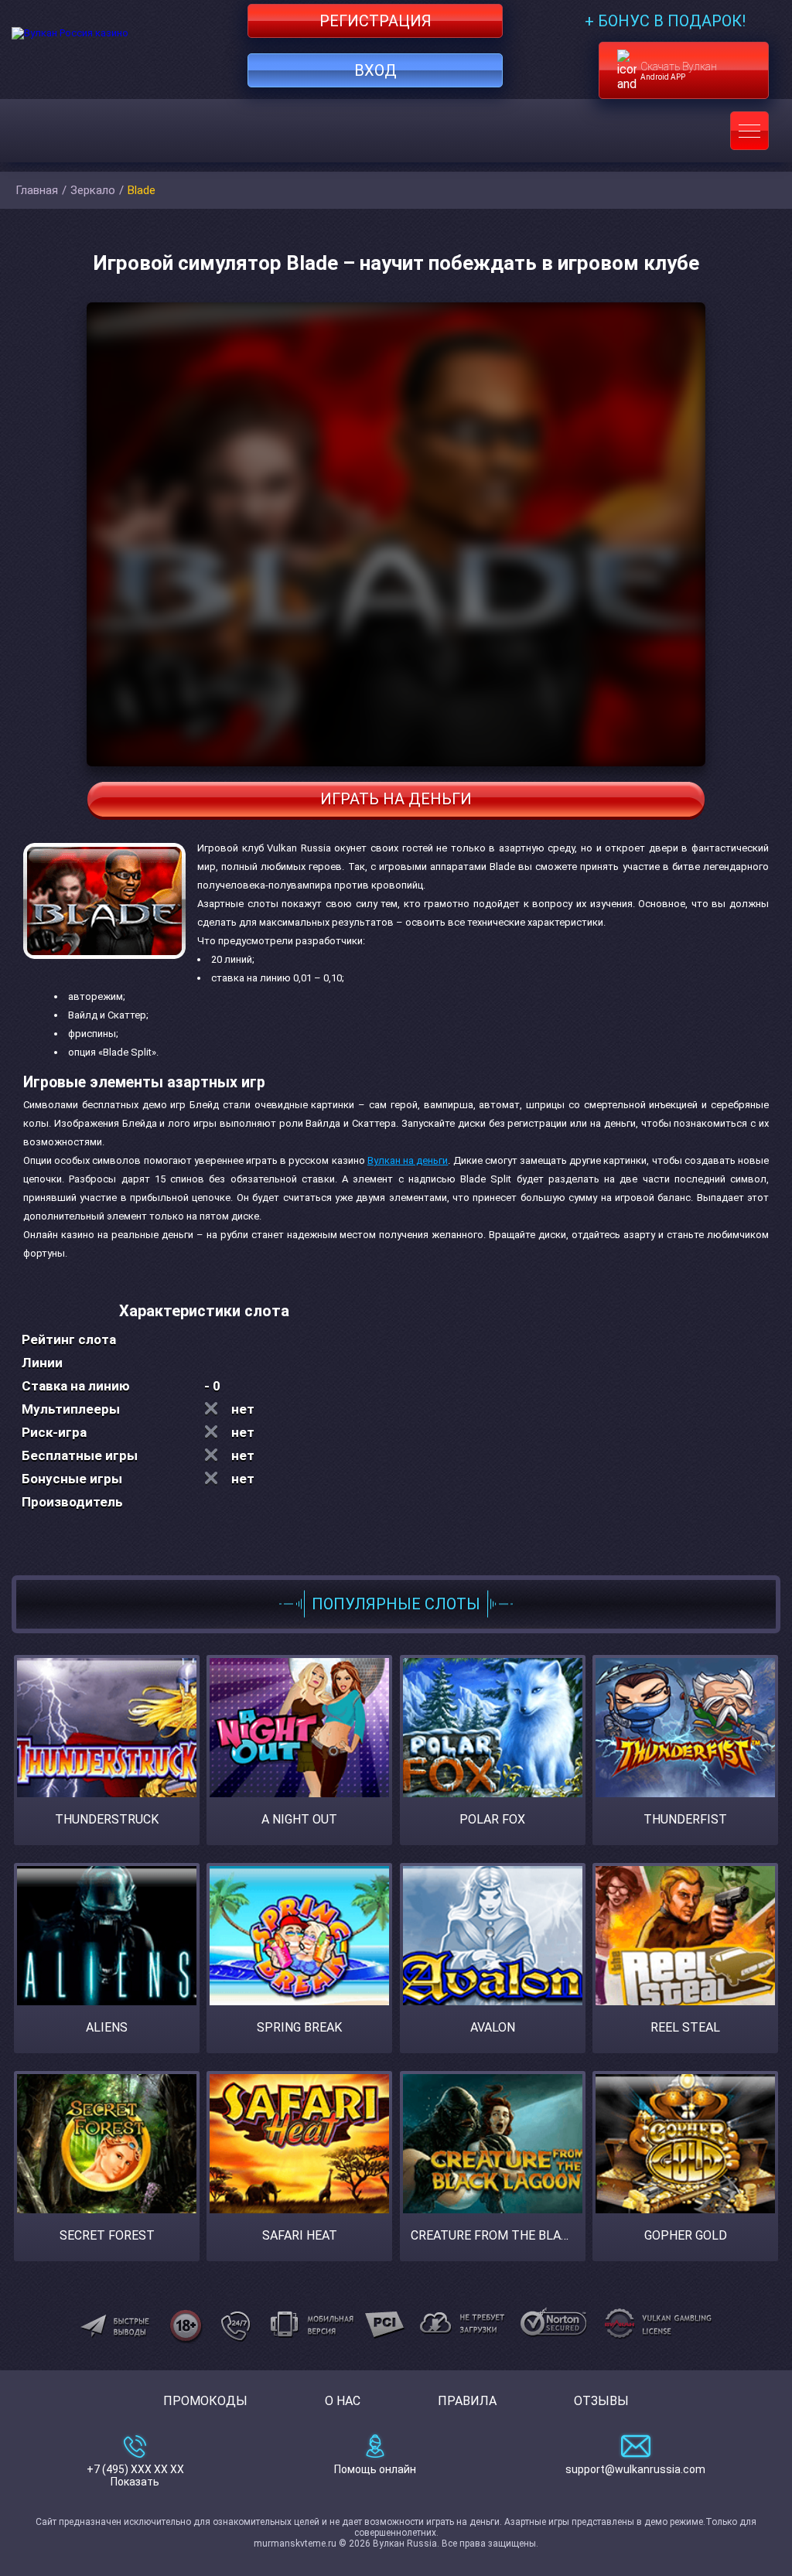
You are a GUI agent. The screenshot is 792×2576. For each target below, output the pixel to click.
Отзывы (601, 2401)
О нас (343, 2401)
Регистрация (376, 21)
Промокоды (205, 2401)
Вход (376, 70)
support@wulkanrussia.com (635, 2469)
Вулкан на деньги (408, 1160)
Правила (467, 2401)
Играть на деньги (396, 799)
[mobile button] (749, 131)
